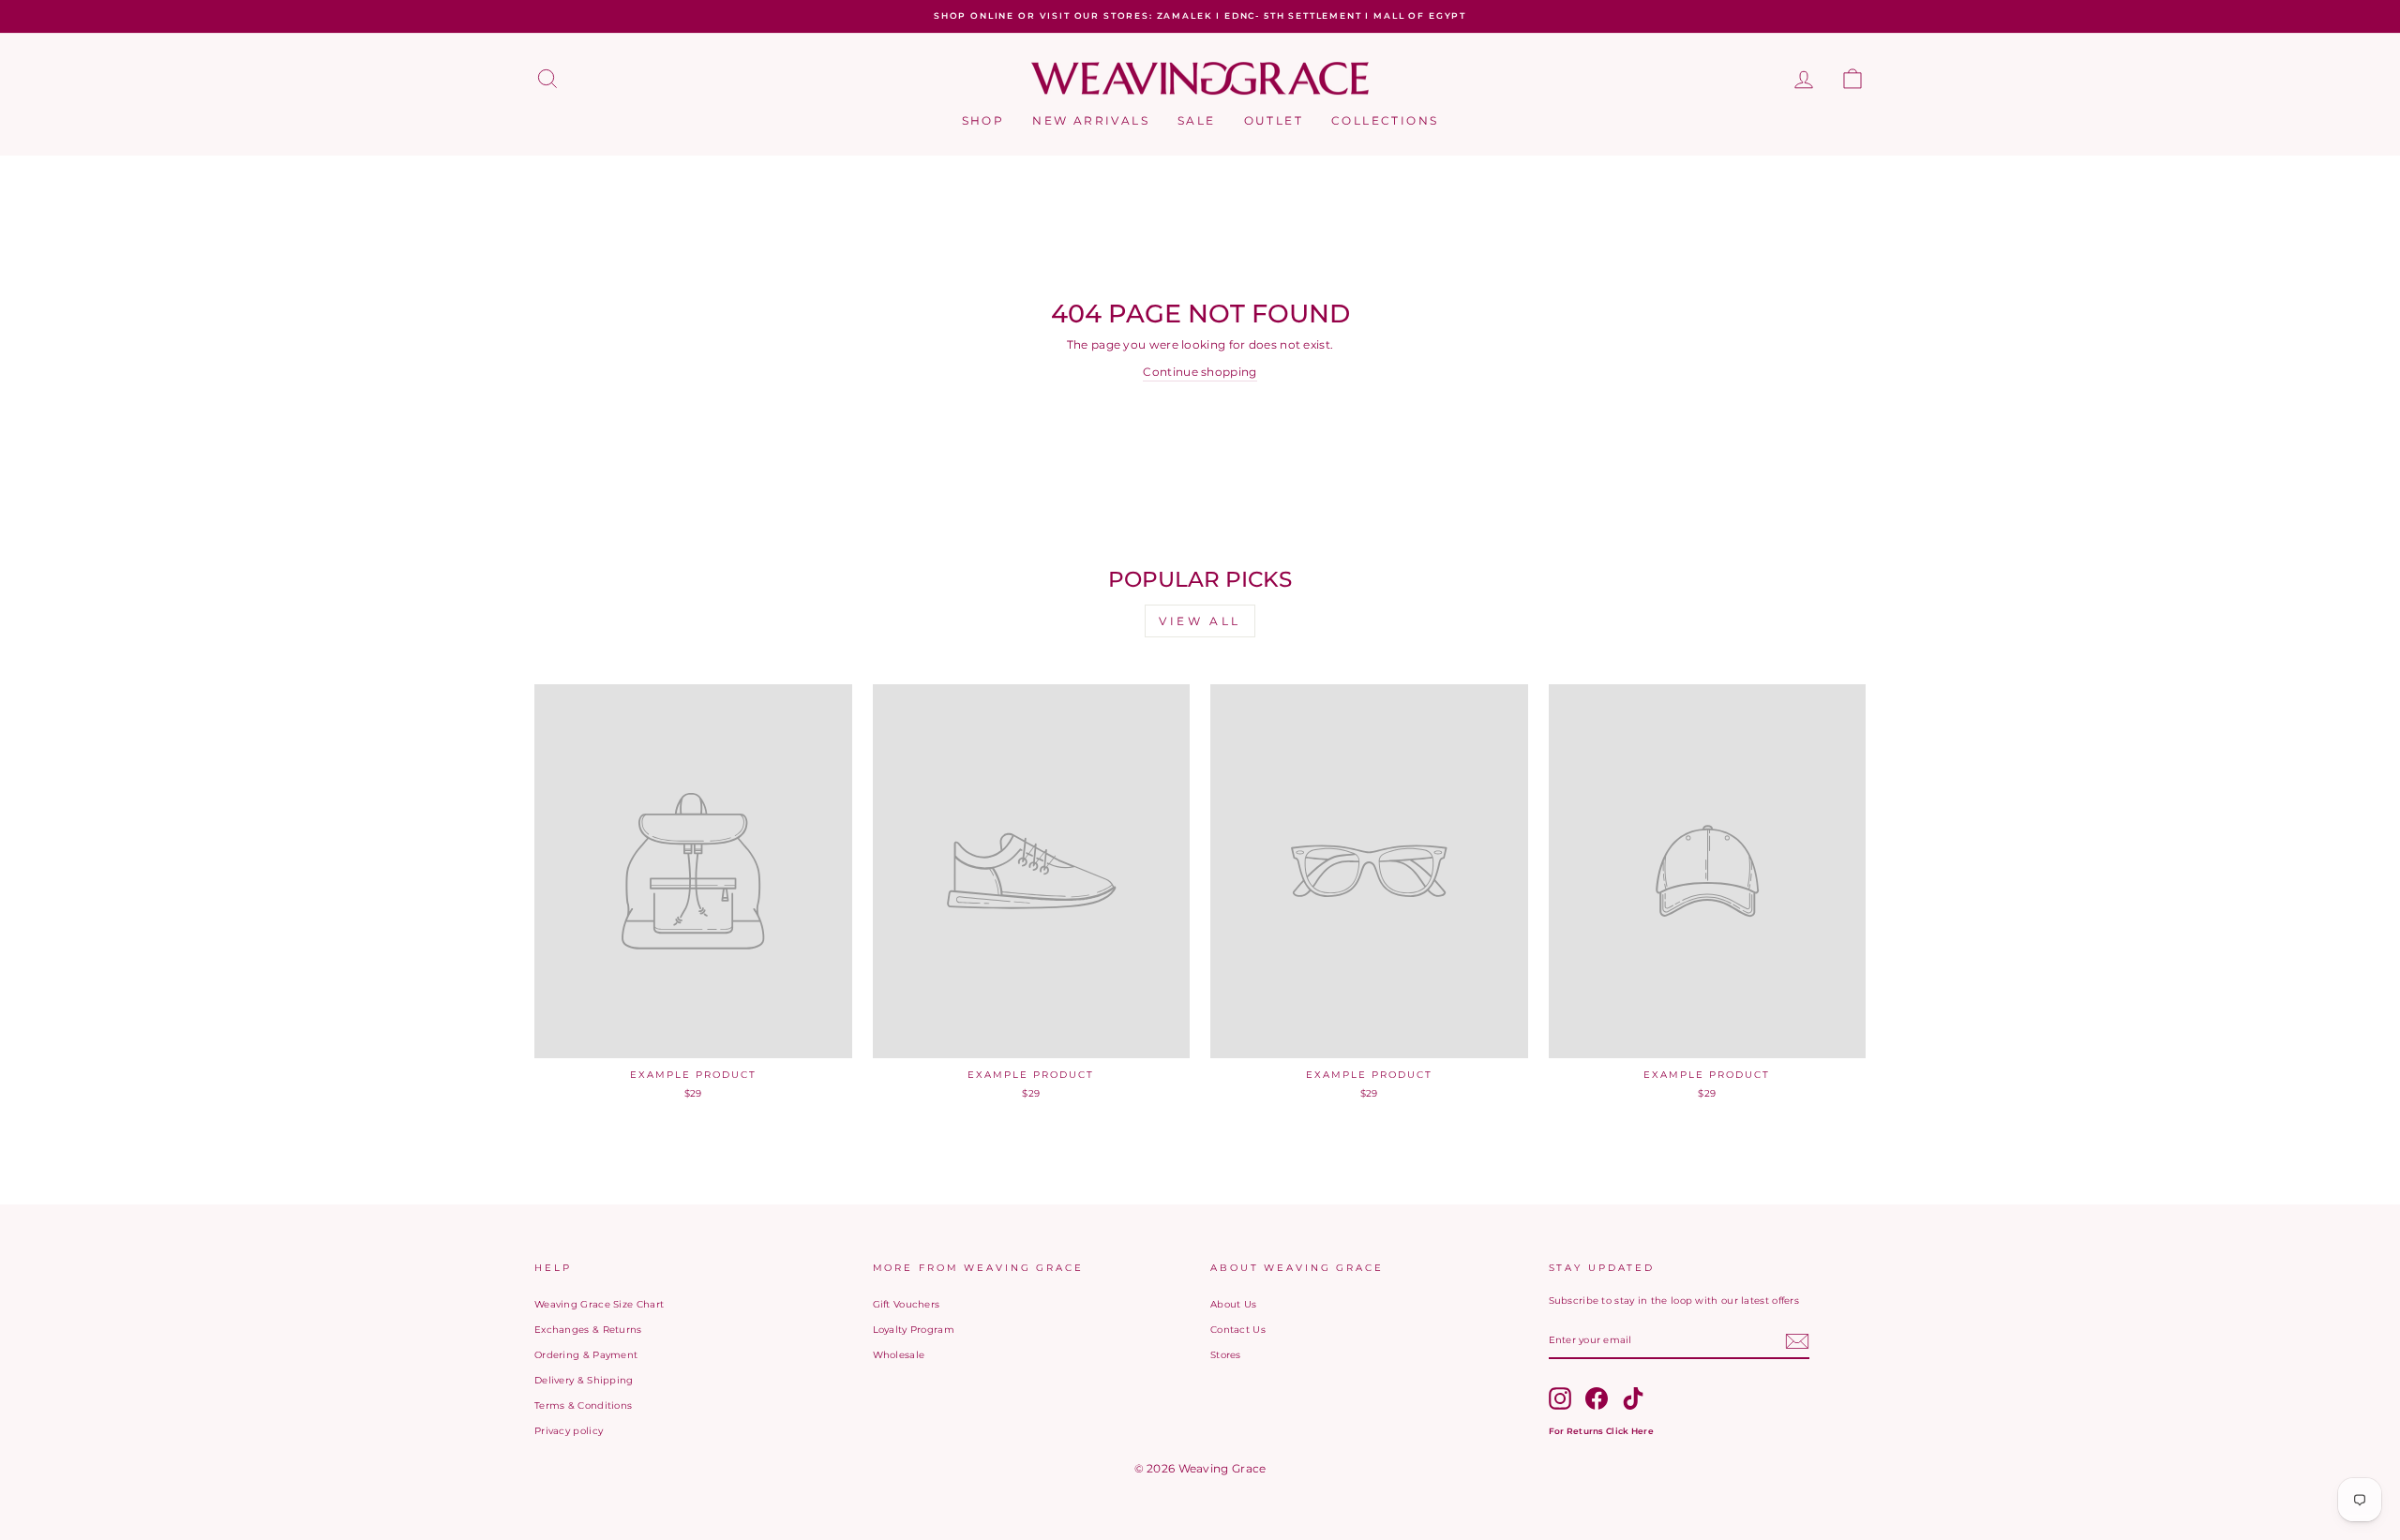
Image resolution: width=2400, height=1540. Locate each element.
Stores (1226, 1355)
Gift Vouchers (907, 1304)
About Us (1233, 1304)
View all (1200, 621)
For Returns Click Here (1602, 1431)
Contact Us (1238, 1330)
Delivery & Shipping (584, 1380)
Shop (983, 120)
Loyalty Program (914, 1330)
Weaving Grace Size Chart (599, 1304)
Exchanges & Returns (588, 1330)
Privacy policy (569, 1431)
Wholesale (899, 1355)
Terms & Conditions (583, 1405)
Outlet (1274, 120)
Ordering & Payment (586, 1355)
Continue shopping (1200, 372)
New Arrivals (1091, 120)
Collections (1385, 120)
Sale (1197, 120)
